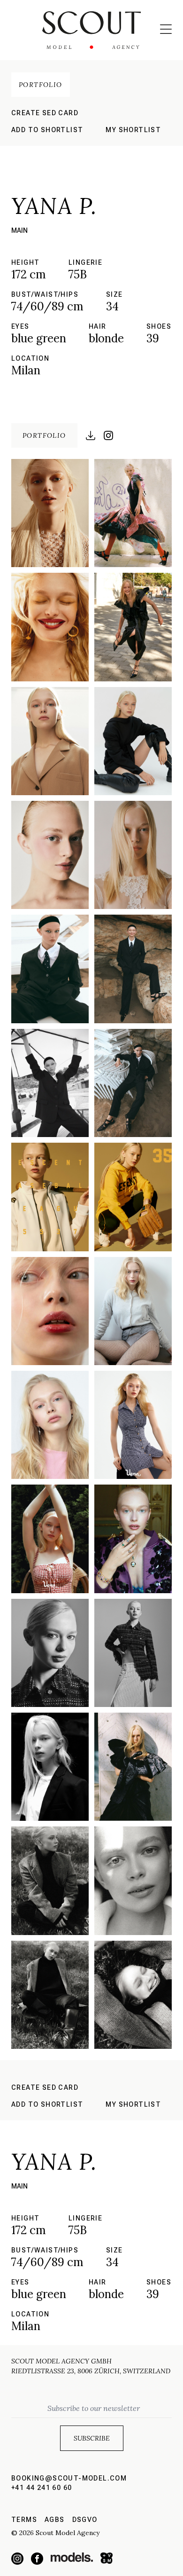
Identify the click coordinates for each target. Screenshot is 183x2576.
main (19, 230)
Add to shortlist (47, 130)
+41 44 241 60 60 (42, 2488)
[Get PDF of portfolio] (91, 435)
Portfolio (41, 85)
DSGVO (85, 2520)
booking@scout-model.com (69, 2478)
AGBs (55, 2520)
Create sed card (45, 113)
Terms (24, 2520)
